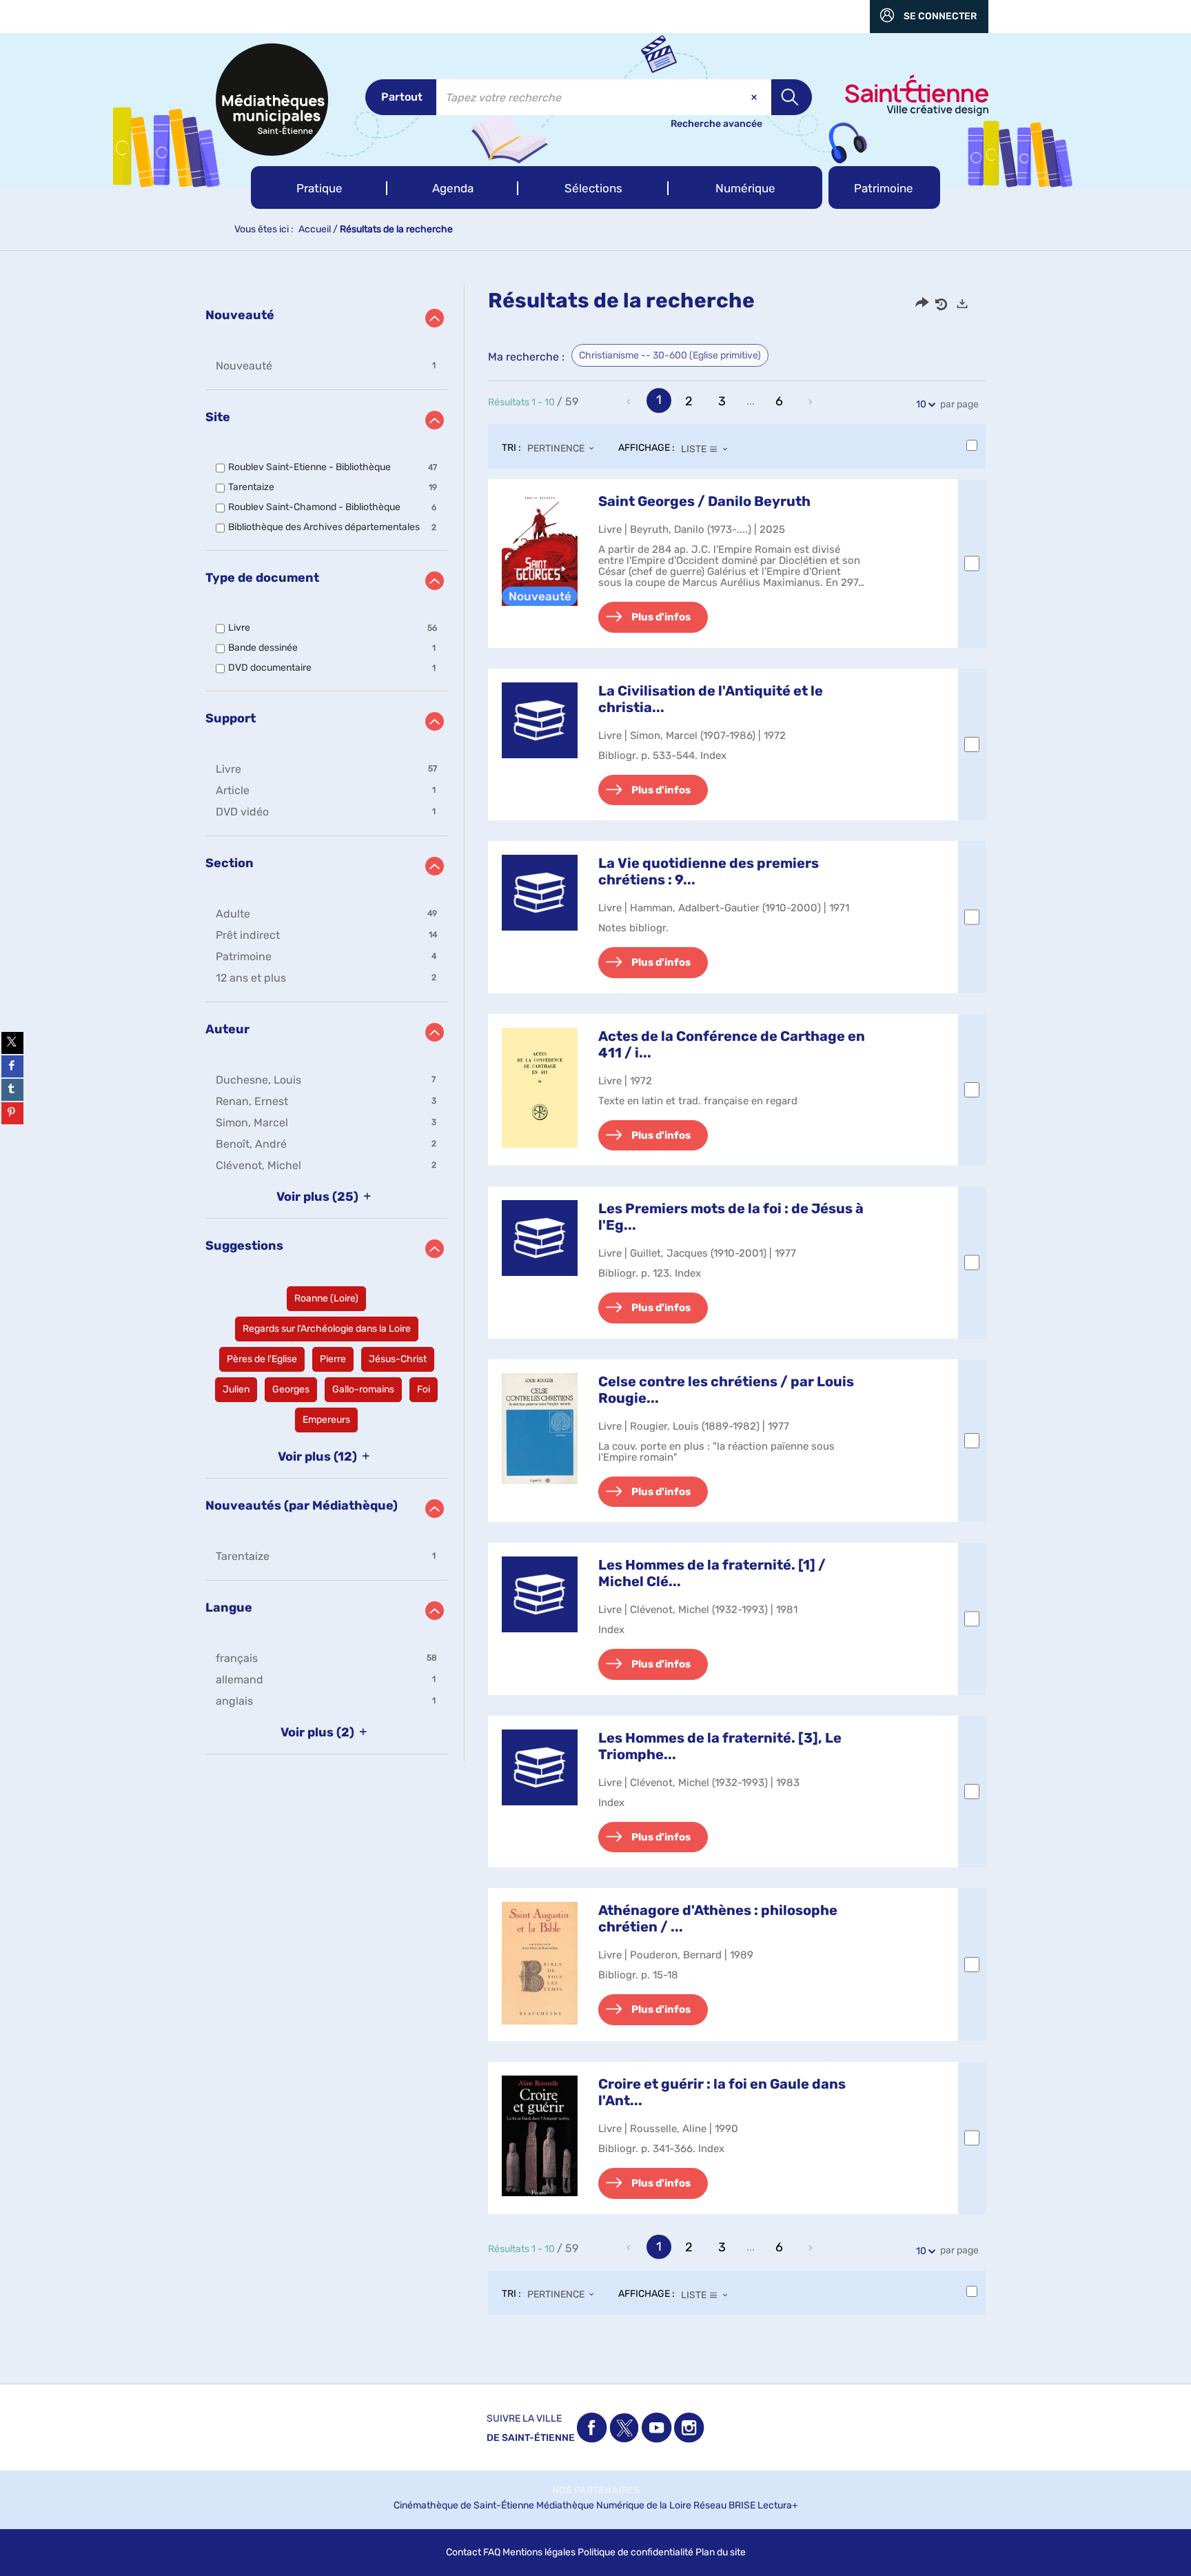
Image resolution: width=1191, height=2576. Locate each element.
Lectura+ (778, 2505)
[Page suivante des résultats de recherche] (811, 402)
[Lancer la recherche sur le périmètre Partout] (792, 97)
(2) (319, 1732)
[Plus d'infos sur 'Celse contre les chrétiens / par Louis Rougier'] (540, 1429)
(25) (319, 1197)
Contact (464, 2552)
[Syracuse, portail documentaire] (272, 100)
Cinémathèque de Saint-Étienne (464, 2505)
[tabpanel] (595, 1314)
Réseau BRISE (724, 2505)
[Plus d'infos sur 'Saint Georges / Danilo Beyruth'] (540, 549)
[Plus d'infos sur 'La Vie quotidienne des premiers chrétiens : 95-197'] (540, 893)
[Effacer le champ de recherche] (755, 97)
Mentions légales (539, 2552)
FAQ (492, 2552)
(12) (319, 1457)
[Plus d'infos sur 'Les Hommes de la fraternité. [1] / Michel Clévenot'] (540, 1594)
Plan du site (721, 2552)
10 (921, 404)
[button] (319, 187)
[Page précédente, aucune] (630, 402)
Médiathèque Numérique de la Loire (614, 2505)
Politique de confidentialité (635, 2552)
